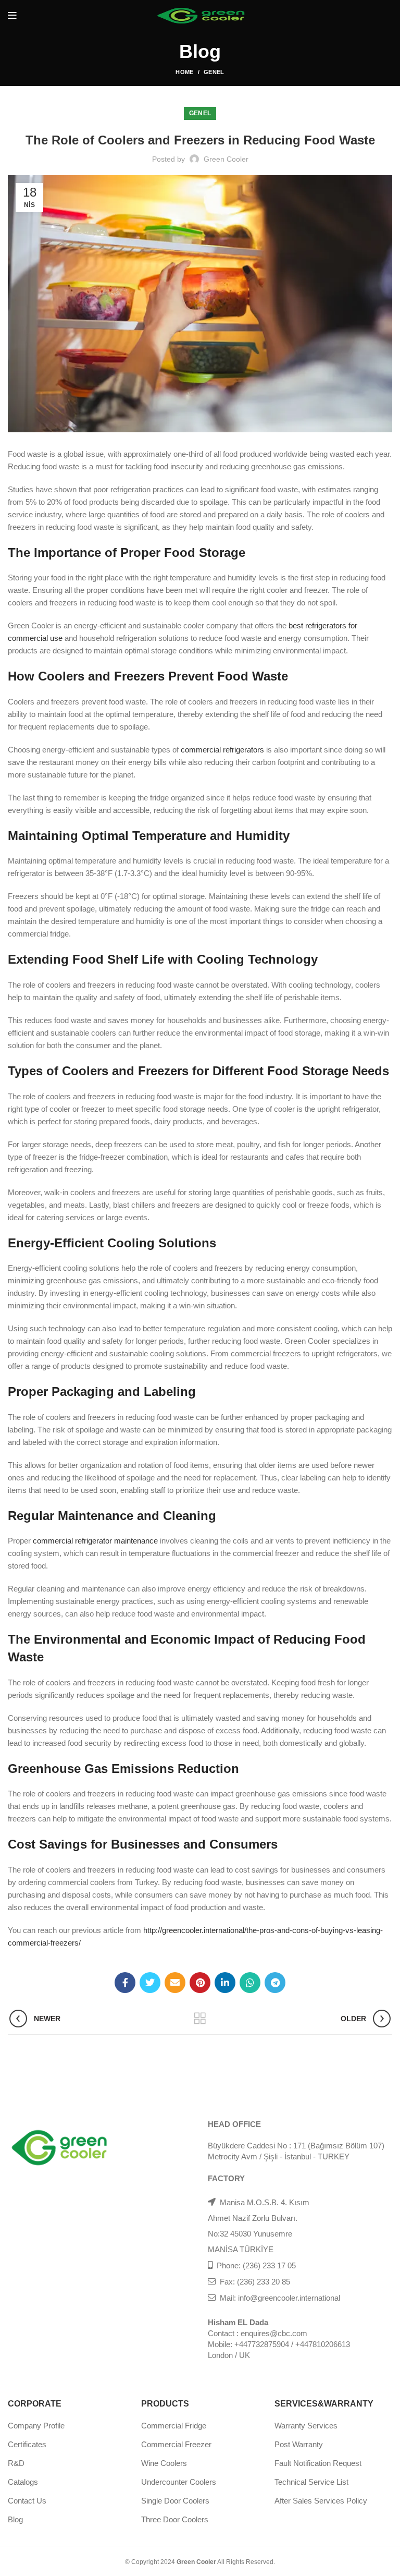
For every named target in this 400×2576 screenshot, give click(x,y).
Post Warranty (299, 2444)
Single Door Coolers (175, 2501)
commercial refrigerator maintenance (95, 1541)
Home (184, 72)
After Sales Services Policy (321, 2501)
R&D (16, 2463)
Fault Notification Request (318, 2463)
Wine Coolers (164, 2463)
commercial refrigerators (222, 750)
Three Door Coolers (175, 2519)
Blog (15, 2519)
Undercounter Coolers (179, 2482)
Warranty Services (306, 2426)
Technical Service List (311, 2482)
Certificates (27, 2444)
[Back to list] (200, 2019)
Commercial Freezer (176, 2444)
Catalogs (23, 2482)
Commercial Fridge (174, 2426)
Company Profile (36, 2426)
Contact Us (27, 2501)
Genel (214, 72)
